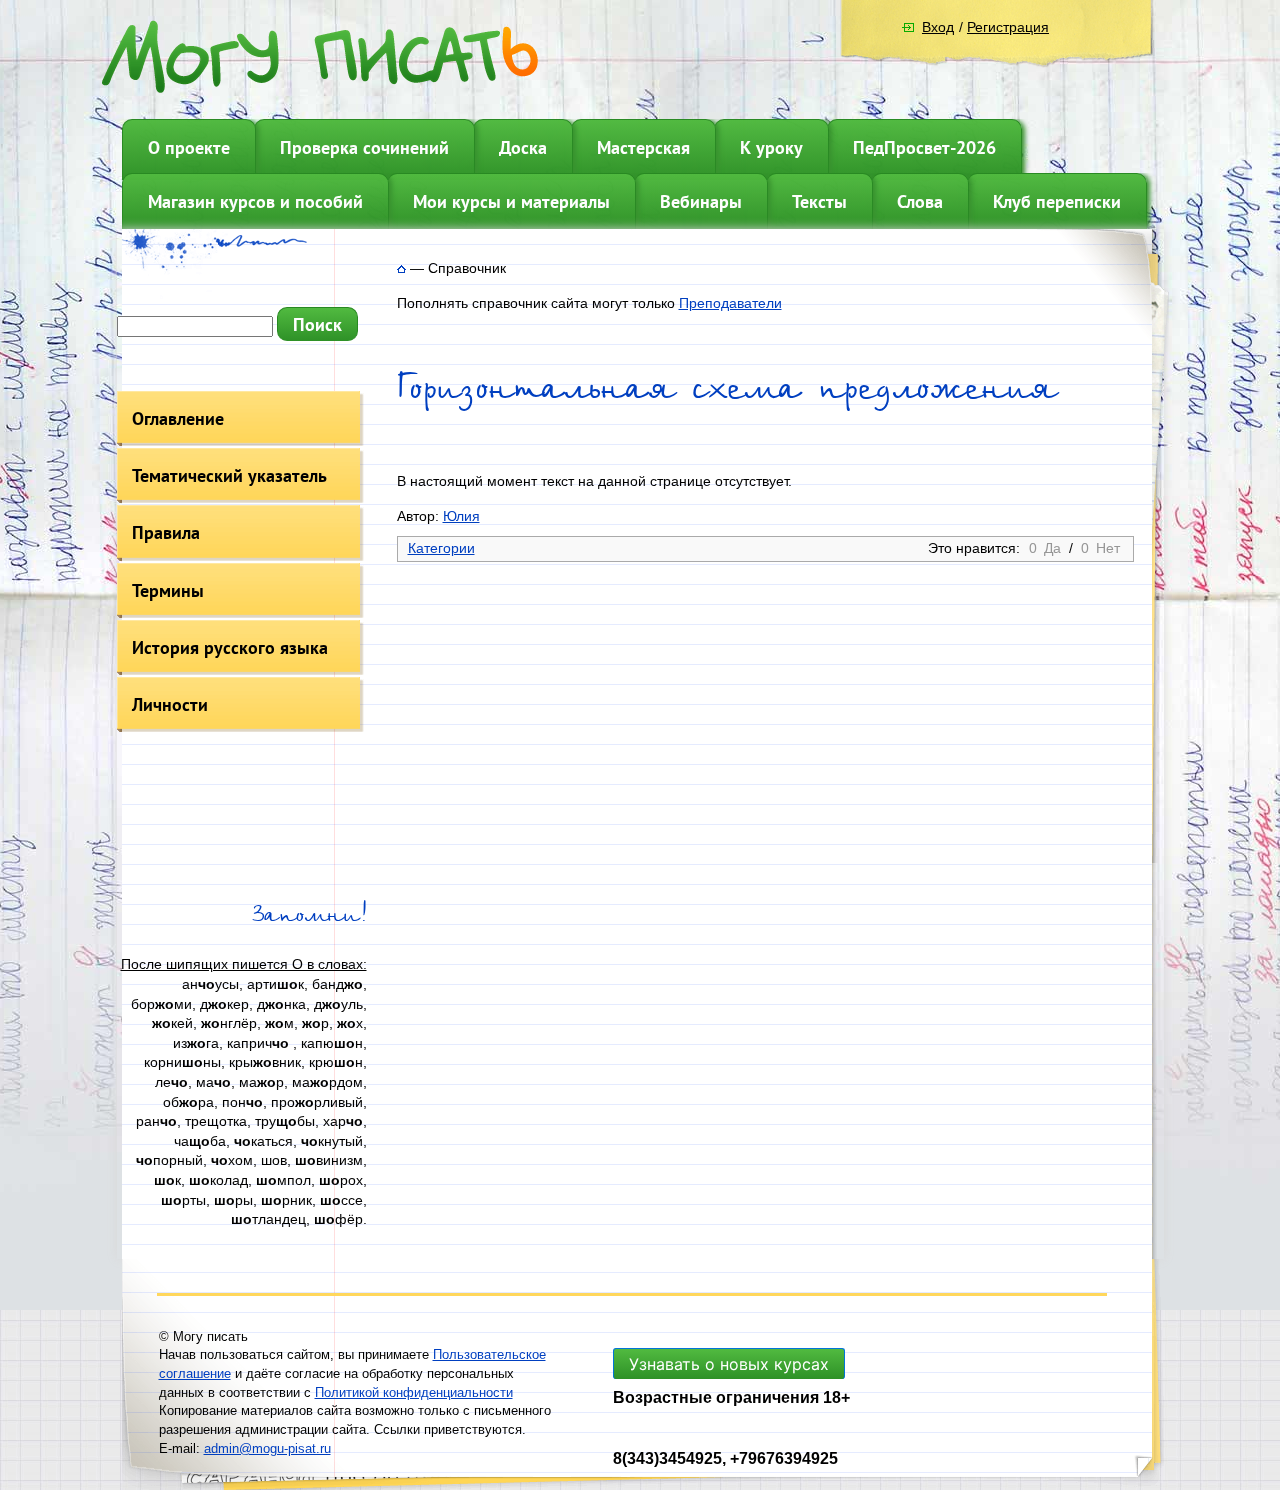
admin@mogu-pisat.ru (267, 1448)
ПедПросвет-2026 (924, 147)
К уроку (771, 147)
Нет (1108, 548)
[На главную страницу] (401, 268)
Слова (920, 201)
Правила (166, 532)
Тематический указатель (229, 475)
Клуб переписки (1057, 201)
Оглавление (178, 418)
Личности (170, 704)
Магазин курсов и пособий (255, 201)
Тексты (819, 201)
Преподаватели (730, 303)
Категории (441, 548)
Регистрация (1008, 27)
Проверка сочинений (364, 147)
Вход (938, 27)
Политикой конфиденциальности (414, 1392)
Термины (168, 590)
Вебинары (701, 201)
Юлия (461, 516)
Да (1052, 548)
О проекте (189, 147)
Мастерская (643, 147)
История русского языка (230, 647)
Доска (523, 147)
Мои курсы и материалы (511, 201)
